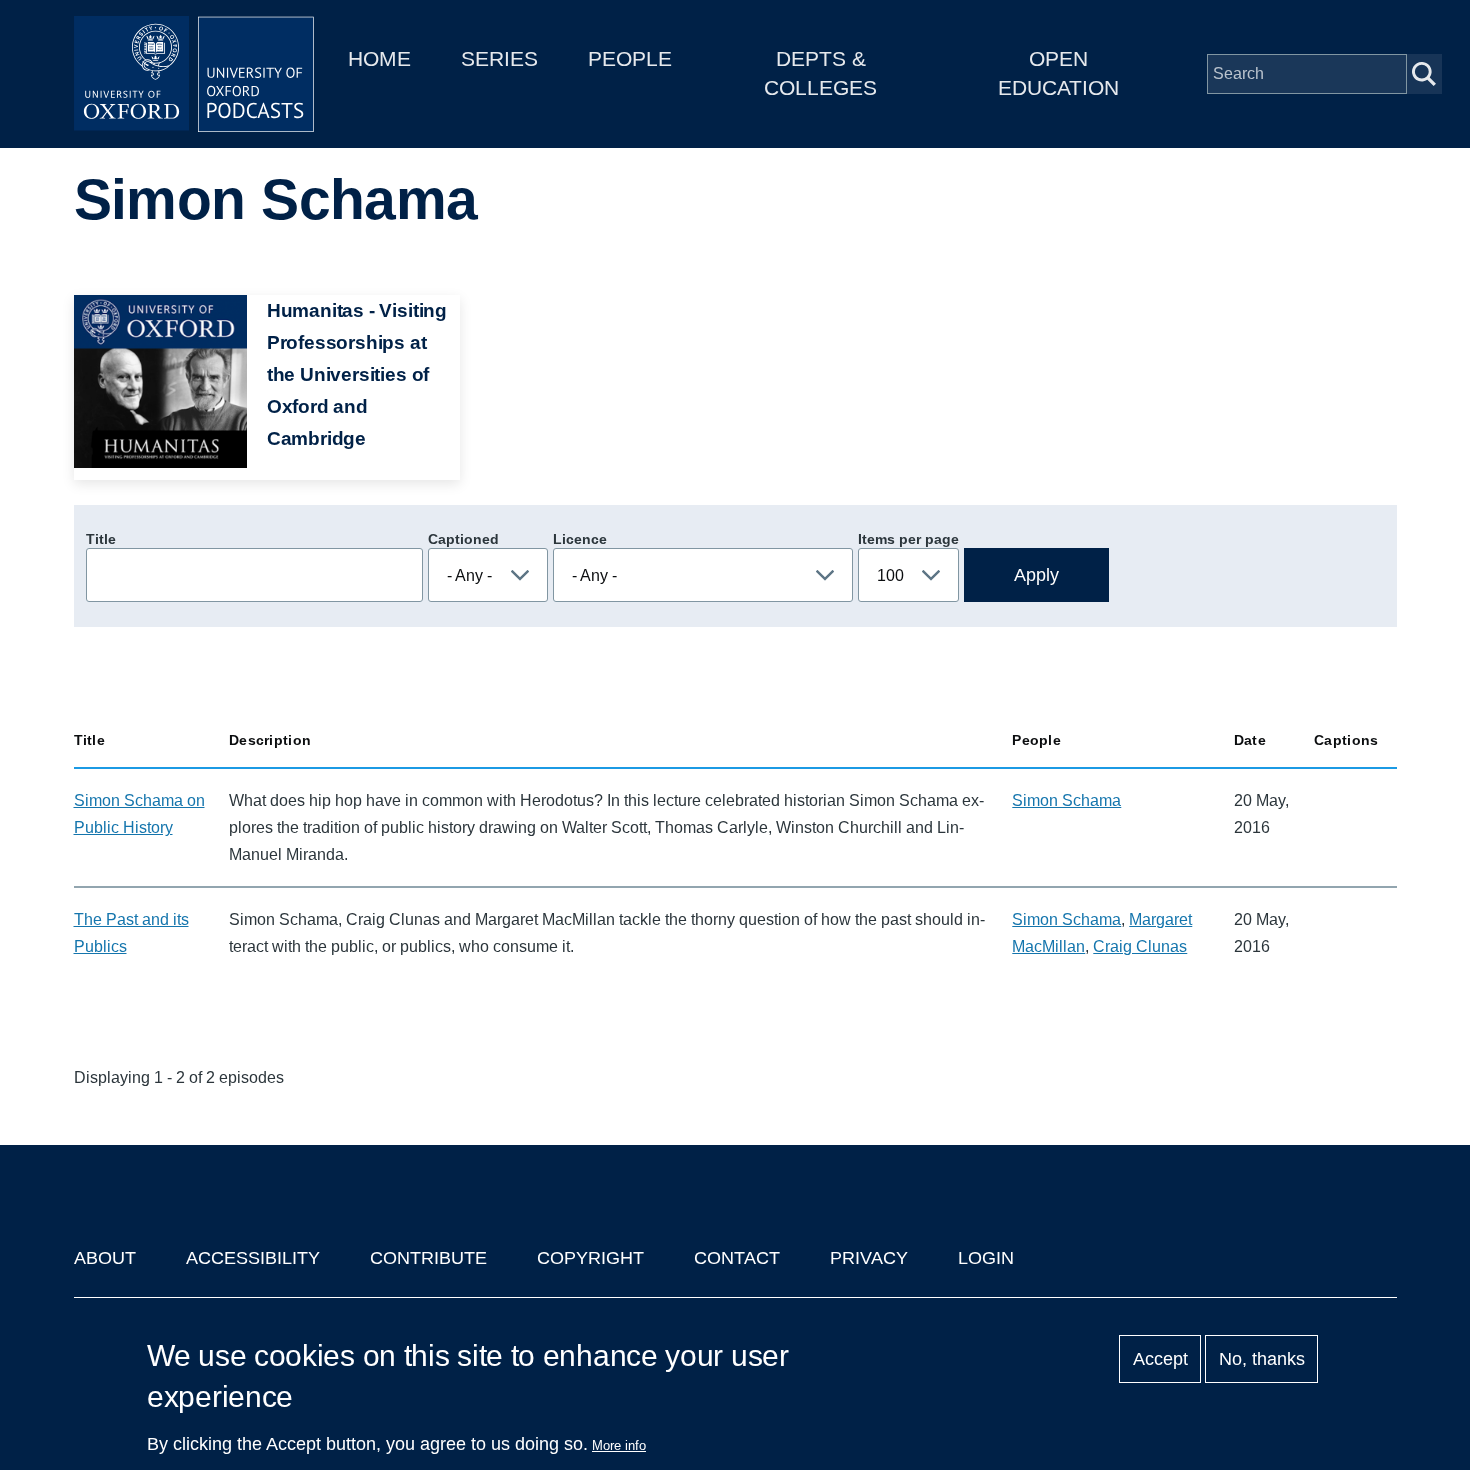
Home (379, 58)
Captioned (463, 539)
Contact (737, 1258)
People (630, 58)
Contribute (428, 1258)
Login (986, 1258)
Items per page (908, 539)
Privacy (869, 1258)
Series (499, 58)
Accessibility (253, 1258)
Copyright (590, 1258)
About (105, 1258)
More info (619, 1445)
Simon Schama (1066, 800)
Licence (580, 539)
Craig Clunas (1140, 946)
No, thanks (1262, 1359)
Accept (1160, 1359)
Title (101, 539)
